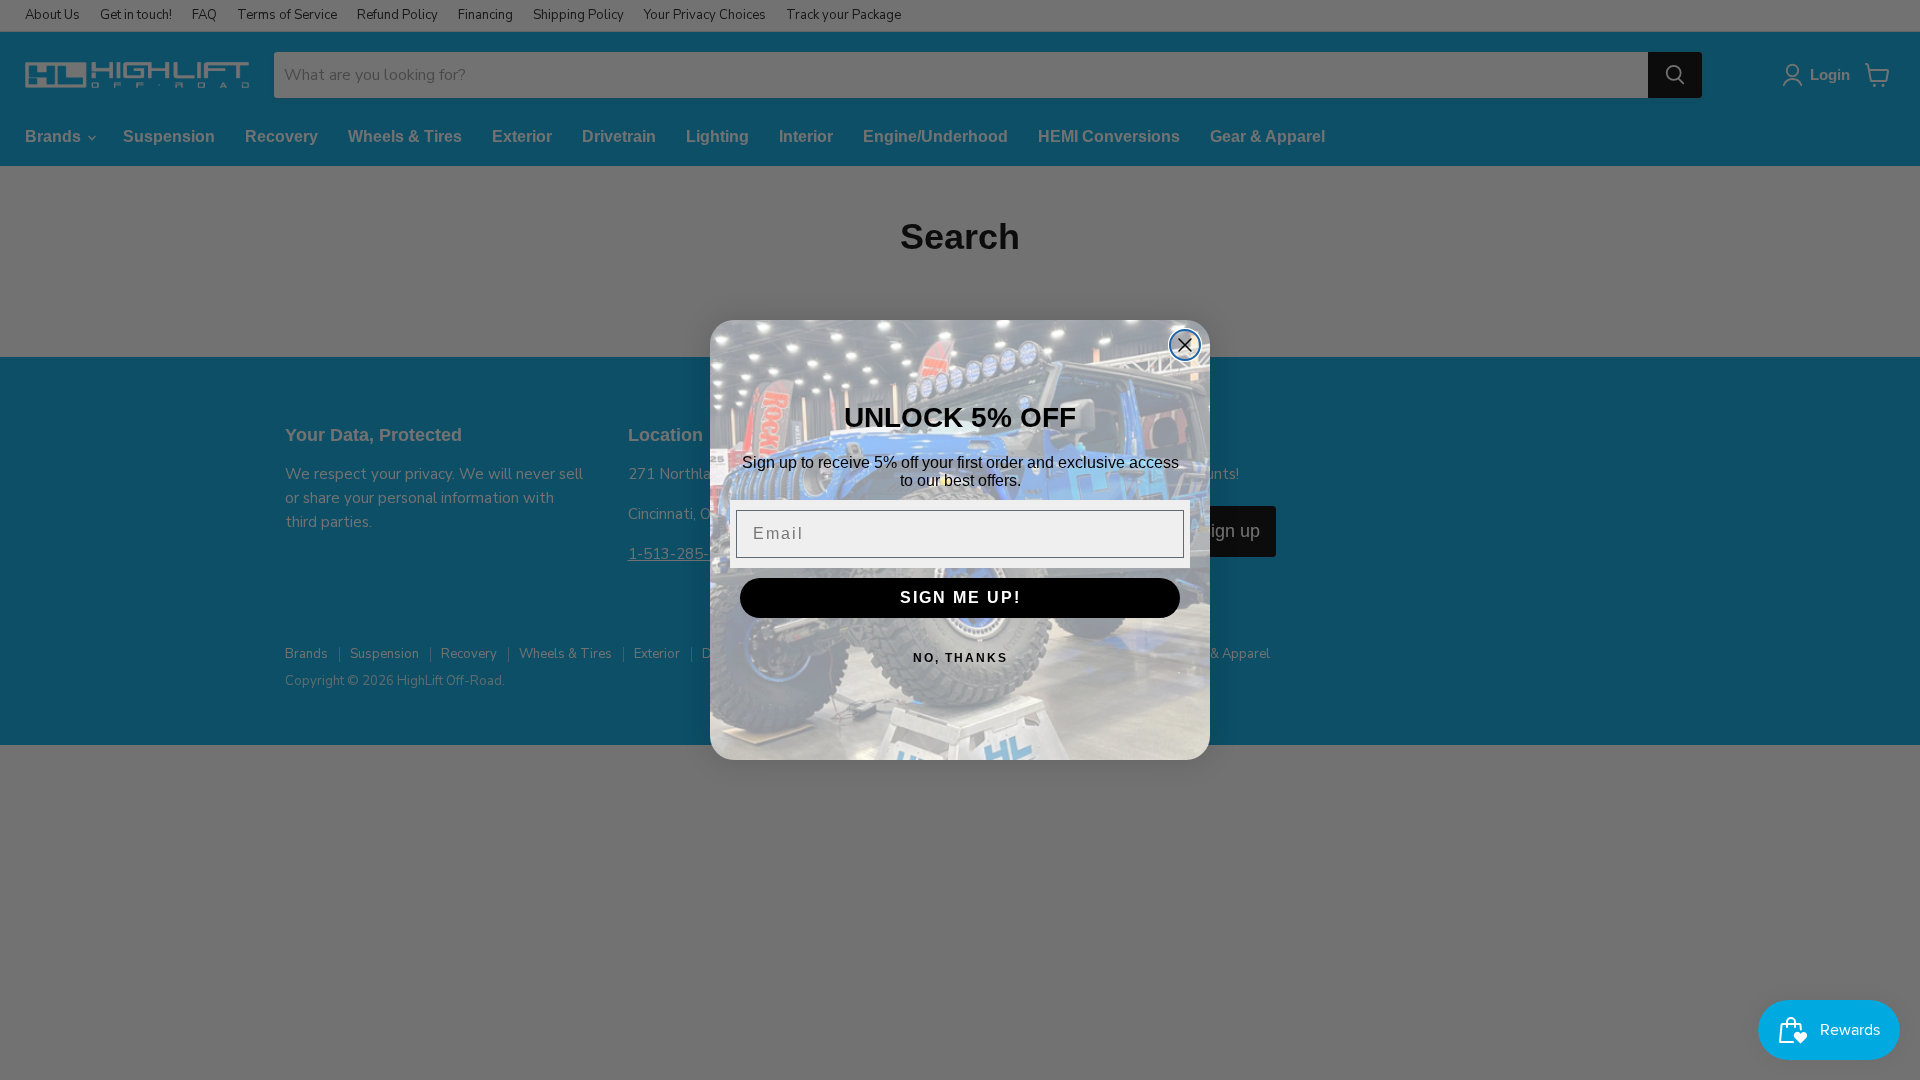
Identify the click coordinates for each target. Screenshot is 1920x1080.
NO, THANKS (960, 658)
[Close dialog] (1185, 345)
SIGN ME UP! (960, 597)
